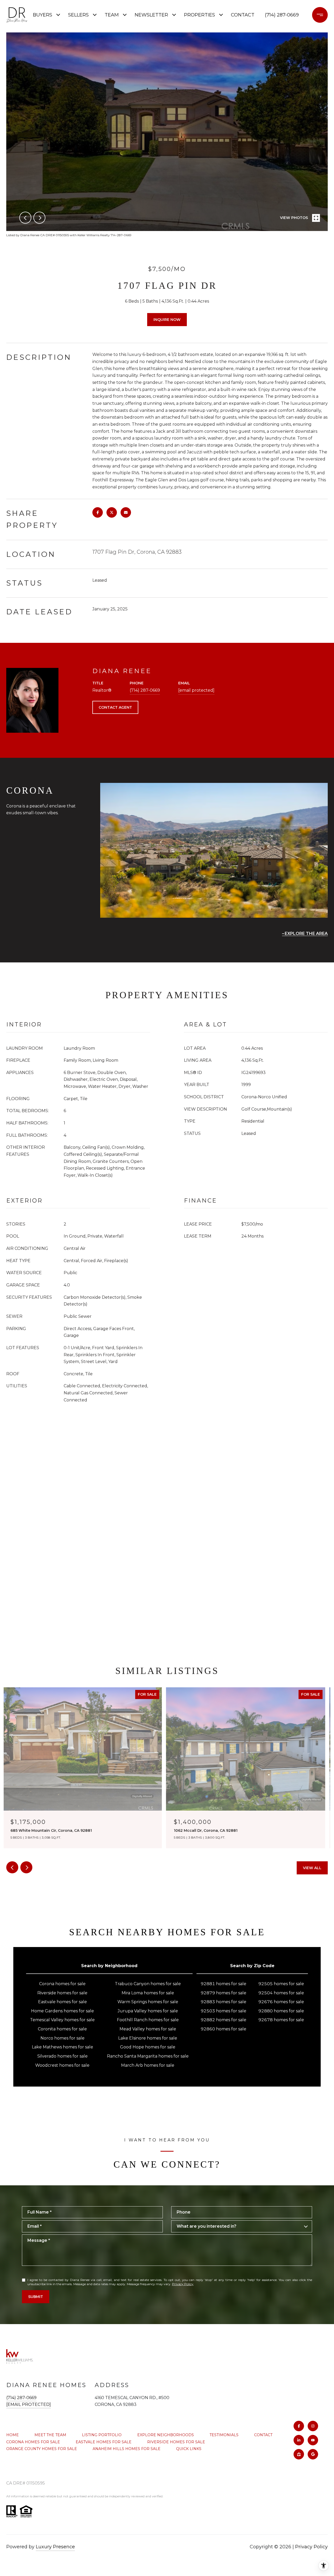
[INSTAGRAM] (313, 2426)
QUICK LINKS (189, 2449)
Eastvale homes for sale (62, 2002)
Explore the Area (306, 934)
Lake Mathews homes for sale (62, 2047)
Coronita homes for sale (62, 2029)
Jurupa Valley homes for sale (148, 2011)
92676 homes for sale (281, 2002)
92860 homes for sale (223, 2029)
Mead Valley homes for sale (148, 2029)
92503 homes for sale (223, 2011)
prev (25, 218)
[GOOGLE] (313, 2454)
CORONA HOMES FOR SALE (33, 2442)
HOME (13, 2435)
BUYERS (43, 15)
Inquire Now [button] (167, 320)
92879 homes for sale (223, 1993)
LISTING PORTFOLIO (102, 2435)
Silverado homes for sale (62, 2056)
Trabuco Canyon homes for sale (148, 1984)
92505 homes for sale (281, 1984)
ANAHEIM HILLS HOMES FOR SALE (127, 2449)
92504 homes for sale (281, 1993)
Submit (36, 2297)
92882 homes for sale (223, 2020)
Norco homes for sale (62, 2038)
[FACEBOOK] (299, 2426)
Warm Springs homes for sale (148, 2002)
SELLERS (78, 15)
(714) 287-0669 (282, 15)
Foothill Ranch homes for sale (148, 2020)
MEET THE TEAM (50, 2435)
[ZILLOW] (299, 2454)
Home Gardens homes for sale (62, 2011)
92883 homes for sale (223, 2002)
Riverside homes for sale (62, 1993)
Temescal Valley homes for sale (62, 2020)
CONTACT (263, 2435)
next (39, 218)
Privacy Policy (183, 2284)
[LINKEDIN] (299, 2440)
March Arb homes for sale (148, 2065)
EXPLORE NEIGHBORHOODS (166, 2435)
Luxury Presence (55, 2547)
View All (312, 1868)
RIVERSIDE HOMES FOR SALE (176, 2442)
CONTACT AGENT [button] (115, 707)
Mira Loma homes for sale (148, 1993)
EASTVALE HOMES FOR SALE (104, 2442)
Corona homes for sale (62, 1984)
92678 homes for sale (281, 2020)
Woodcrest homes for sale (62, 2065)
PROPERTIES (199, 15)
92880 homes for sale (281, 2011)
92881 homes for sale (223, 1984)
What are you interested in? (207, 2226)
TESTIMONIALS (224, 2435)
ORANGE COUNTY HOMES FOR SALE (42, 2449)
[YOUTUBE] (313, 2440)
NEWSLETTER (151, 15)
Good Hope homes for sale (148, 2047)
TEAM (112, 15)
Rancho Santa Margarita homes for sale (148, 2056)
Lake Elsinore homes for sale (148, 2038)
